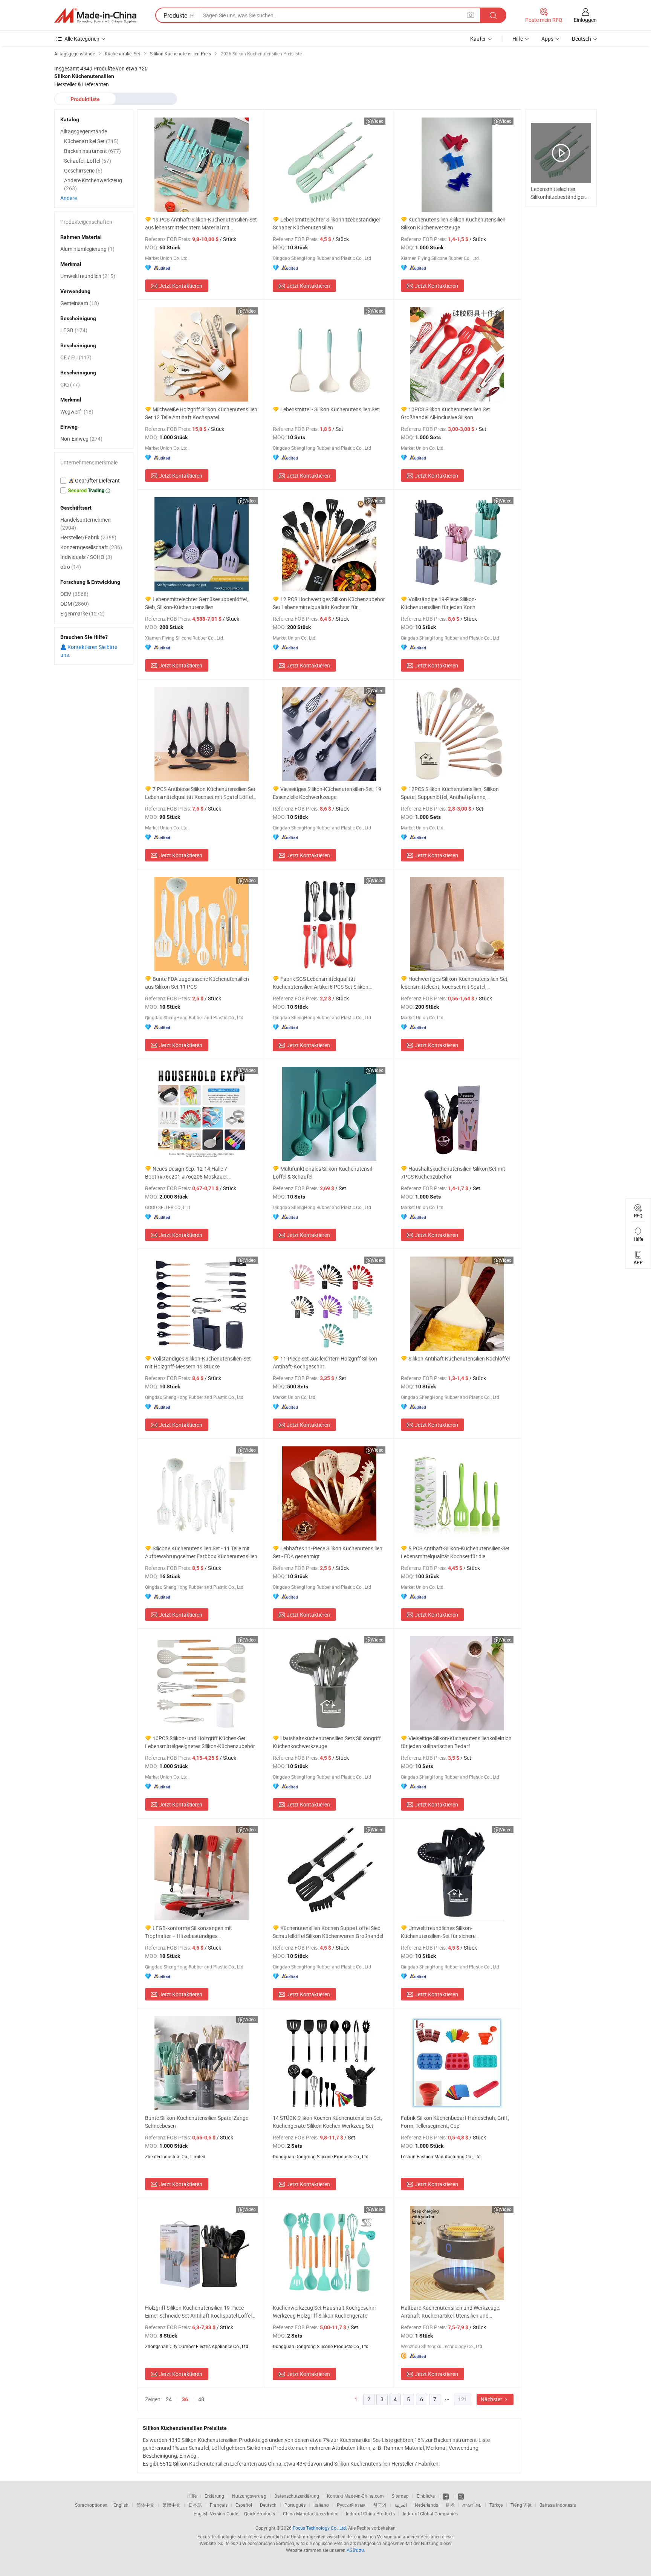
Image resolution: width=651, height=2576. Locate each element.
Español (244, 2505)
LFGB (74, 330)
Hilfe (518, 39)
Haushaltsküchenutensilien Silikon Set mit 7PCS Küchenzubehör (453, 1173)
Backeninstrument (92, 151)
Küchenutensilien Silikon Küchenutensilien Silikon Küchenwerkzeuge (453, 223)
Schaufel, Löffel (88, 161)
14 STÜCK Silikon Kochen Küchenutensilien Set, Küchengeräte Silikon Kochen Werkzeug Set (327, 2122)
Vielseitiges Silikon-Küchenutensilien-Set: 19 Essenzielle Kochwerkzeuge (327, 793)
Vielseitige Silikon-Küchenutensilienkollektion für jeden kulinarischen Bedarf (456, 1742)
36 (185, 2399)
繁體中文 (171, 2505)
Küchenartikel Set (91, 141)
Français (219, 2505)
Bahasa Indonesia (558, 2505)
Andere (69, 198)
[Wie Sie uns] (446, 2496)
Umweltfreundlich (88, 276)
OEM (74, 594)
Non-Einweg (81, 439)
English (121, 2505)
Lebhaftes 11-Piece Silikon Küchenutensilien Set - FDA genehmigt (328, 1552)
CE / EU (76, 357)
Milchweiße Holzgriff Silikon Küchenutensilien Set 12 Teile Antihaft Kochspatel (201, 413)
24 (169, 2399)
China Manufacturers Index (310, 2513)
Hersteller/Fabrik (88, 537)
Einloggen (585, 20)
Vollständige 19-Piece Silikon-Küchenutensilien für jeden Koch (439, 603)
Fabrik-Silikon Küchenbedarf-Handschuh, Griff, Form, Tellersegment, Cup (455, 2122)
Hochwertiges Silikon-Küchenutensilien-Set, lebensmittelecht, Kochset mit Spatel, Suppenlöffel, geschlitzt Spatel (455, 983)
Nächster (492, 2399)
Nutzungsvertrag (249, 2496)
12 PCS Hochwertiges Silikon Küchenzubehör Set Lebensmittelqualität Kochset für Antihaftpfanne (329, 603)
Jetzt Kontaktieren (181, 286)
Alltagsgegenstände (84, 131)
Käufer (478, 39)
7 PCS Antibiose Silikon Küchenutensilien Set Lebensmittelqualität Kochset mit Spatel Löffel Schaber (200, 793)
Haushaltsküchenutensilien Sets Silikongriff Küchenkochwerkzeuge (327, 1742)
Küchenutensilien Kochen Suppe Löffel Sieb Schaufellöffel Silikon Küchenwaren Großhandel (328, 1932)
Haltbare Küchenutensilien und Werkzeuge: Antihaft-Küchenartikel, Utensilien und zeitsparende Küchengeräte (451, 2312)
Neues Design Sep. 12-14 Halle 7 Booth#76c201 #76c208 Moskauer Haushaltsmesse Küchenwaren (186, 1173)
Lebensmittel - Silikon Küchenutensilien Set (330, 409)
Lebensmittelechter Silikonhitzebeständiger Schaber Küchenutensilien (327, 223)
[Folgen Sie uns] (461, 2496)
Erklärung (214, 2496)
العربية (401, 2505)
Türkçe (496, 2505)
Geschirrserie (83, 170)
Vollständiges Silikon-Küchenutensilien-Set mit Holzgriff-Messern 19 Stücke (198, 1362)
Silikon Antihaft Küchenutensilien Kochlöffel (459, 1358)
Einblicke (426, 2496)
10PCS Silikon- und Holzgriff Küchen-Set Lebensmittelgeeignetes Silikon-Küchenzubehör (200, 1742)
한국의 (380, 2505)
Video (378, 121)
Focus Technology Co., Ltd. (320, 2528)
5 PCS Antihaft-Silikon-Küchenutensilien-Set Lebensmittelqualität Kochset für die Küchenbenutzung (455, 1552)
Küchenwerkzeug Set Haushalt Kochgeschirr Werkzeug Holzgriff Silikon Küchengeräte (325, 2312)
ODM (75, 604)
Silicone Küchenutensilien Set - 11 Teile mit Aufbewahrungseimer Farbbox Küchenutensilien (201, 1552)
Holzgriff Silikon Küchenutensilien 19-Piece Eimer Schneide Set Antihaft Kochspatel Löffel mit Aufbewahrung (198, 2312)
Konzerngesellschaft (91, 547)
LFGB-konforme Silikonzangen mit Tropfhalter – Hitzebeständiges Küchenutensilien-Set (189, 1932)
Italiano (321, 2505)
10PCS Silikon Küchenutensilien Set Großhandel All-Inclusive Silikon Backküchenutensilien (445, 413)
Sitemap (400, 2496)
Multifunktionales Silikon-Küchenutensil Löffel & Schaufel (322, 1173)
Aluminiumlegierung (87, 249)
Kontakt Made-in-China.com (355, 2496)
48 (201, 2399)
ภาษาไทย (472, 2505)
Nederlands (426, 2505)
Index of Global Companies (430, 2513)
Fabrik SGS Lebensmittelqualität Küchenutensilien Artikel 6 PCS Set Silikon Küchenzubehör (321, 983)
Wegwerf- (77, 412)
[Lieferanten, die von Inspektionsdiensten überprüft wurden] (94, 481)
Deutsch (268, 2505)
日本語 (195, 2505)
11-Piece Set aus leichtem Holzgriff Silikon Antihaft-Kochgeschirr (325, 1362)
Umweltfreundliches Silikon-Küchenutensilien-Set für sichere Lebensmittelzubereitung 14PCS (438, 1932)
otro (71, 567)
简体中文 (145, 2505)
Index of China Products (370, 2513)
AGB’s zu (355, 2550)
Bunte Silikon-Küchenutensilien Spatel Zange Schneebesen (197, 2122)
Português (295, 2505)
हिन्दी (450, 2505)
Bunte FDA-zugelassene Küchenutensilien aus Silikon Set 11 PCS (197, 983)
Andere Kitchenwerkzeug (93, 184)
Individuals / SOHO (86, 557)
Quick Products (260, 2513)
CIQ (70, 384)
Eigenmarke (83, 613)
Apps (547, 39)
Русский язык (351, 2505)
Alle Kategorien (82, 39)
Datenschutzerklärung (297, 2496)
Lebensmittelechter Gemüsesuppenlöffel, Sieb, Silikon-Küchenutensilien (196, 603)
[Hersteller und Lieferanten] (95, 15)
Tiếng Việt (521, 2505)
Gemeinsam (80, 303)
